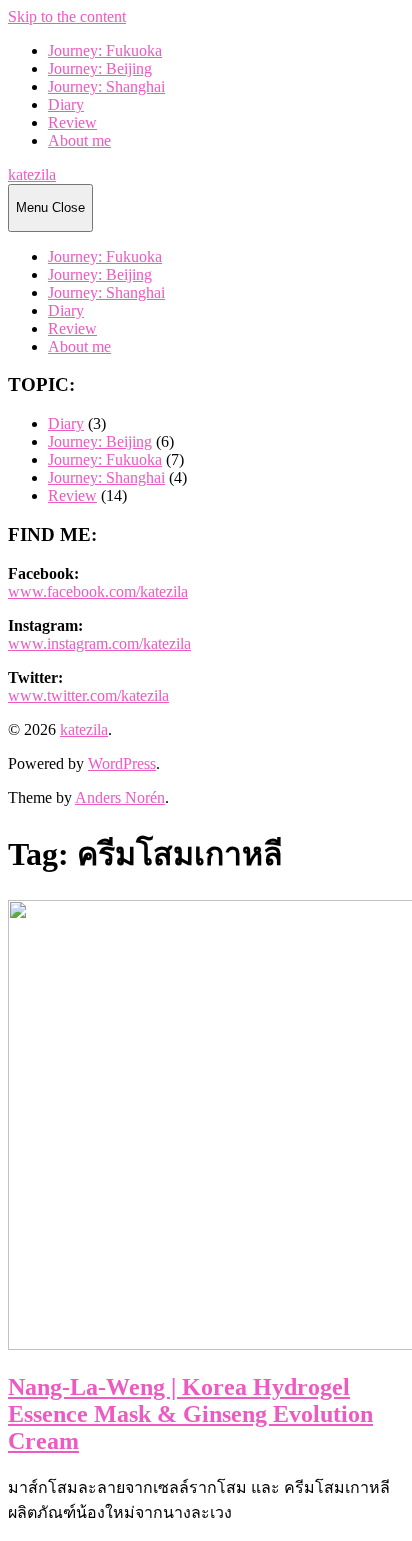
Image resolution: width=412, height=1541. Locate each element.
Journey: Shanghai (106, 86)
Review (72, 122)
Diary (66, 104)
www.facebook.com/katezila (98, 591)
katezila (32, 174)
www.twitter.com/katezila (88, 695)
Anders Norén (120, 797)
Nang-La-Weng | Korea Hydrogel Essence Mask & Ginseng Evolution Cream (190, 1414)
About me (79, 140)
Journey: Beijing (100, 68)
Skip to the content (67, 16)
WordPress (122, 763)
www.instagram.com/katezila (99, 643)
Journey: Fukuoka (105, 50)
